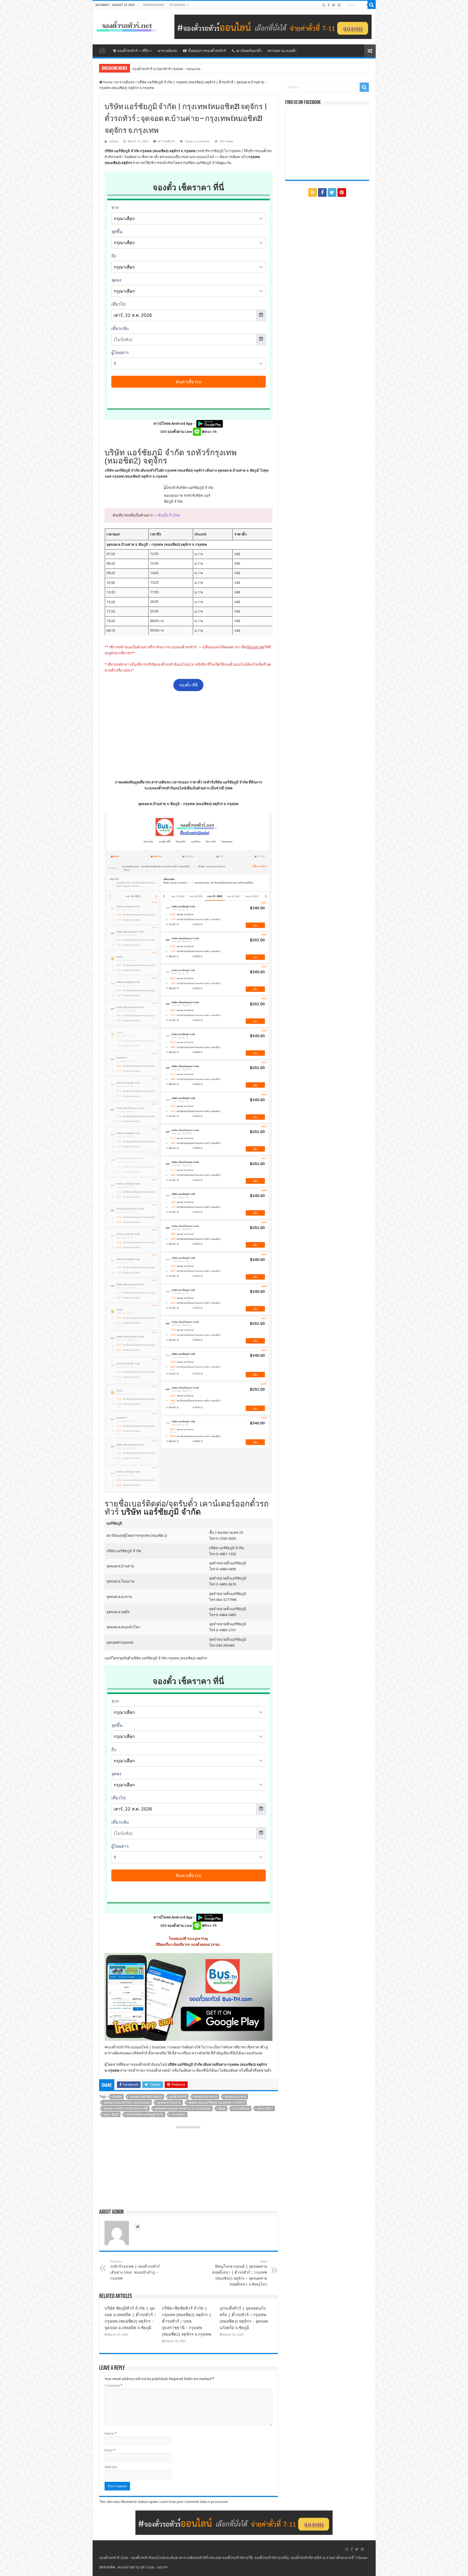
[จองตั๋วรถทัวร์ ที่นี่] (273, 26)
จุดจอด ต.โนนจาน (169, 2103)
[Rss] (324, 5)
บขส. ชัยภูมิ (111, 2115)
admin (114, 141)
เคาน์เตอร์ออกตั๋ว (249, 51)
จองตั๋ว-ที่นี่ (188, 685)
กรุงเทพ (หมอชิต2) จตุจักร (146, 2097)
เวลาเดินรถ (178, 2115)
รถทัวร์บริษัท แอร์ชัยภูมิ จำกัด (145, 2115)
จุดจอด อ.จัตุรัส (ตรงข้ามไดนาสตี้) (126, 2109)
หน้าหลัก (102, 50)
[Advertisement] (188, 735)
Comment (113, 2386)
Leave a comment (197, 141)
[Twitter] (334, 5)
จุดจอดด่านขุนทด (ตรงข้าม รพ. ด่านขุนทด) (183, 2109)
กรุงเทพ (117, 2097)
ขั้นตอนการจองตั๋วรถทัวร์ (207, 51)
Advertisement (154, 5)
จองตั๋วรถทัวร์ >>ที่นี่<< (135, 51)
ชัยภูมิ (222, 2109)
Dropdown (178, 5)
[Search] (372, 5)
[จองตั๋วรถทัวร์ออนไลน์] (126, 25)
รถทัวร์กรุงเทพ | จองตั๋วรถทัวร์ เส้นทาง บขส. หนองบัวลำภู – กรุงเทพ (135, 2270)
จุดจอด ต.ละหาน (235, 2097)
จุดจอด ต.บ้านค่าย (206, 2097)
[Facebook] (329, 5)
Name (110, 2433)
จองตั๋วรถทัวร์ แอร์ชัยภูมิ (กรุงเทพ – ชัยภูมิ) (164, 69)
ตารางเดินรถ (168, 51)
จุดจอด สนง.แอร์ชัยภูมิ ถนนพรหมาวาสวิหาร (217, 2103)
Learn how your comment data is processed (194, 2502)
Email (110, 2450)
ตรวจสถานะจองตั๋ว (282, 51)
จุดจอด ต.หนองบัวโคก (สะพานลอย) (127, 2103)
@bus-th (209, 432)
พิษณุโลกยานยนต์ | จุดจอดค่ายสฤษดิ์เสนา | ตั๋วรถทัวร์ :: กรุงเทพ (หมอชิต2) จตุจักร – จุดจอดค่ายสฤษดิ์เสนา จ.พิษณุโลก (240, 2273)
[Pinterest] (339, 5)
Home (107, 82)
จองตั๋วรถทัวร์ (117, 2047)
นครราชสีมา (265, 2109)
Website (111, 2467)
